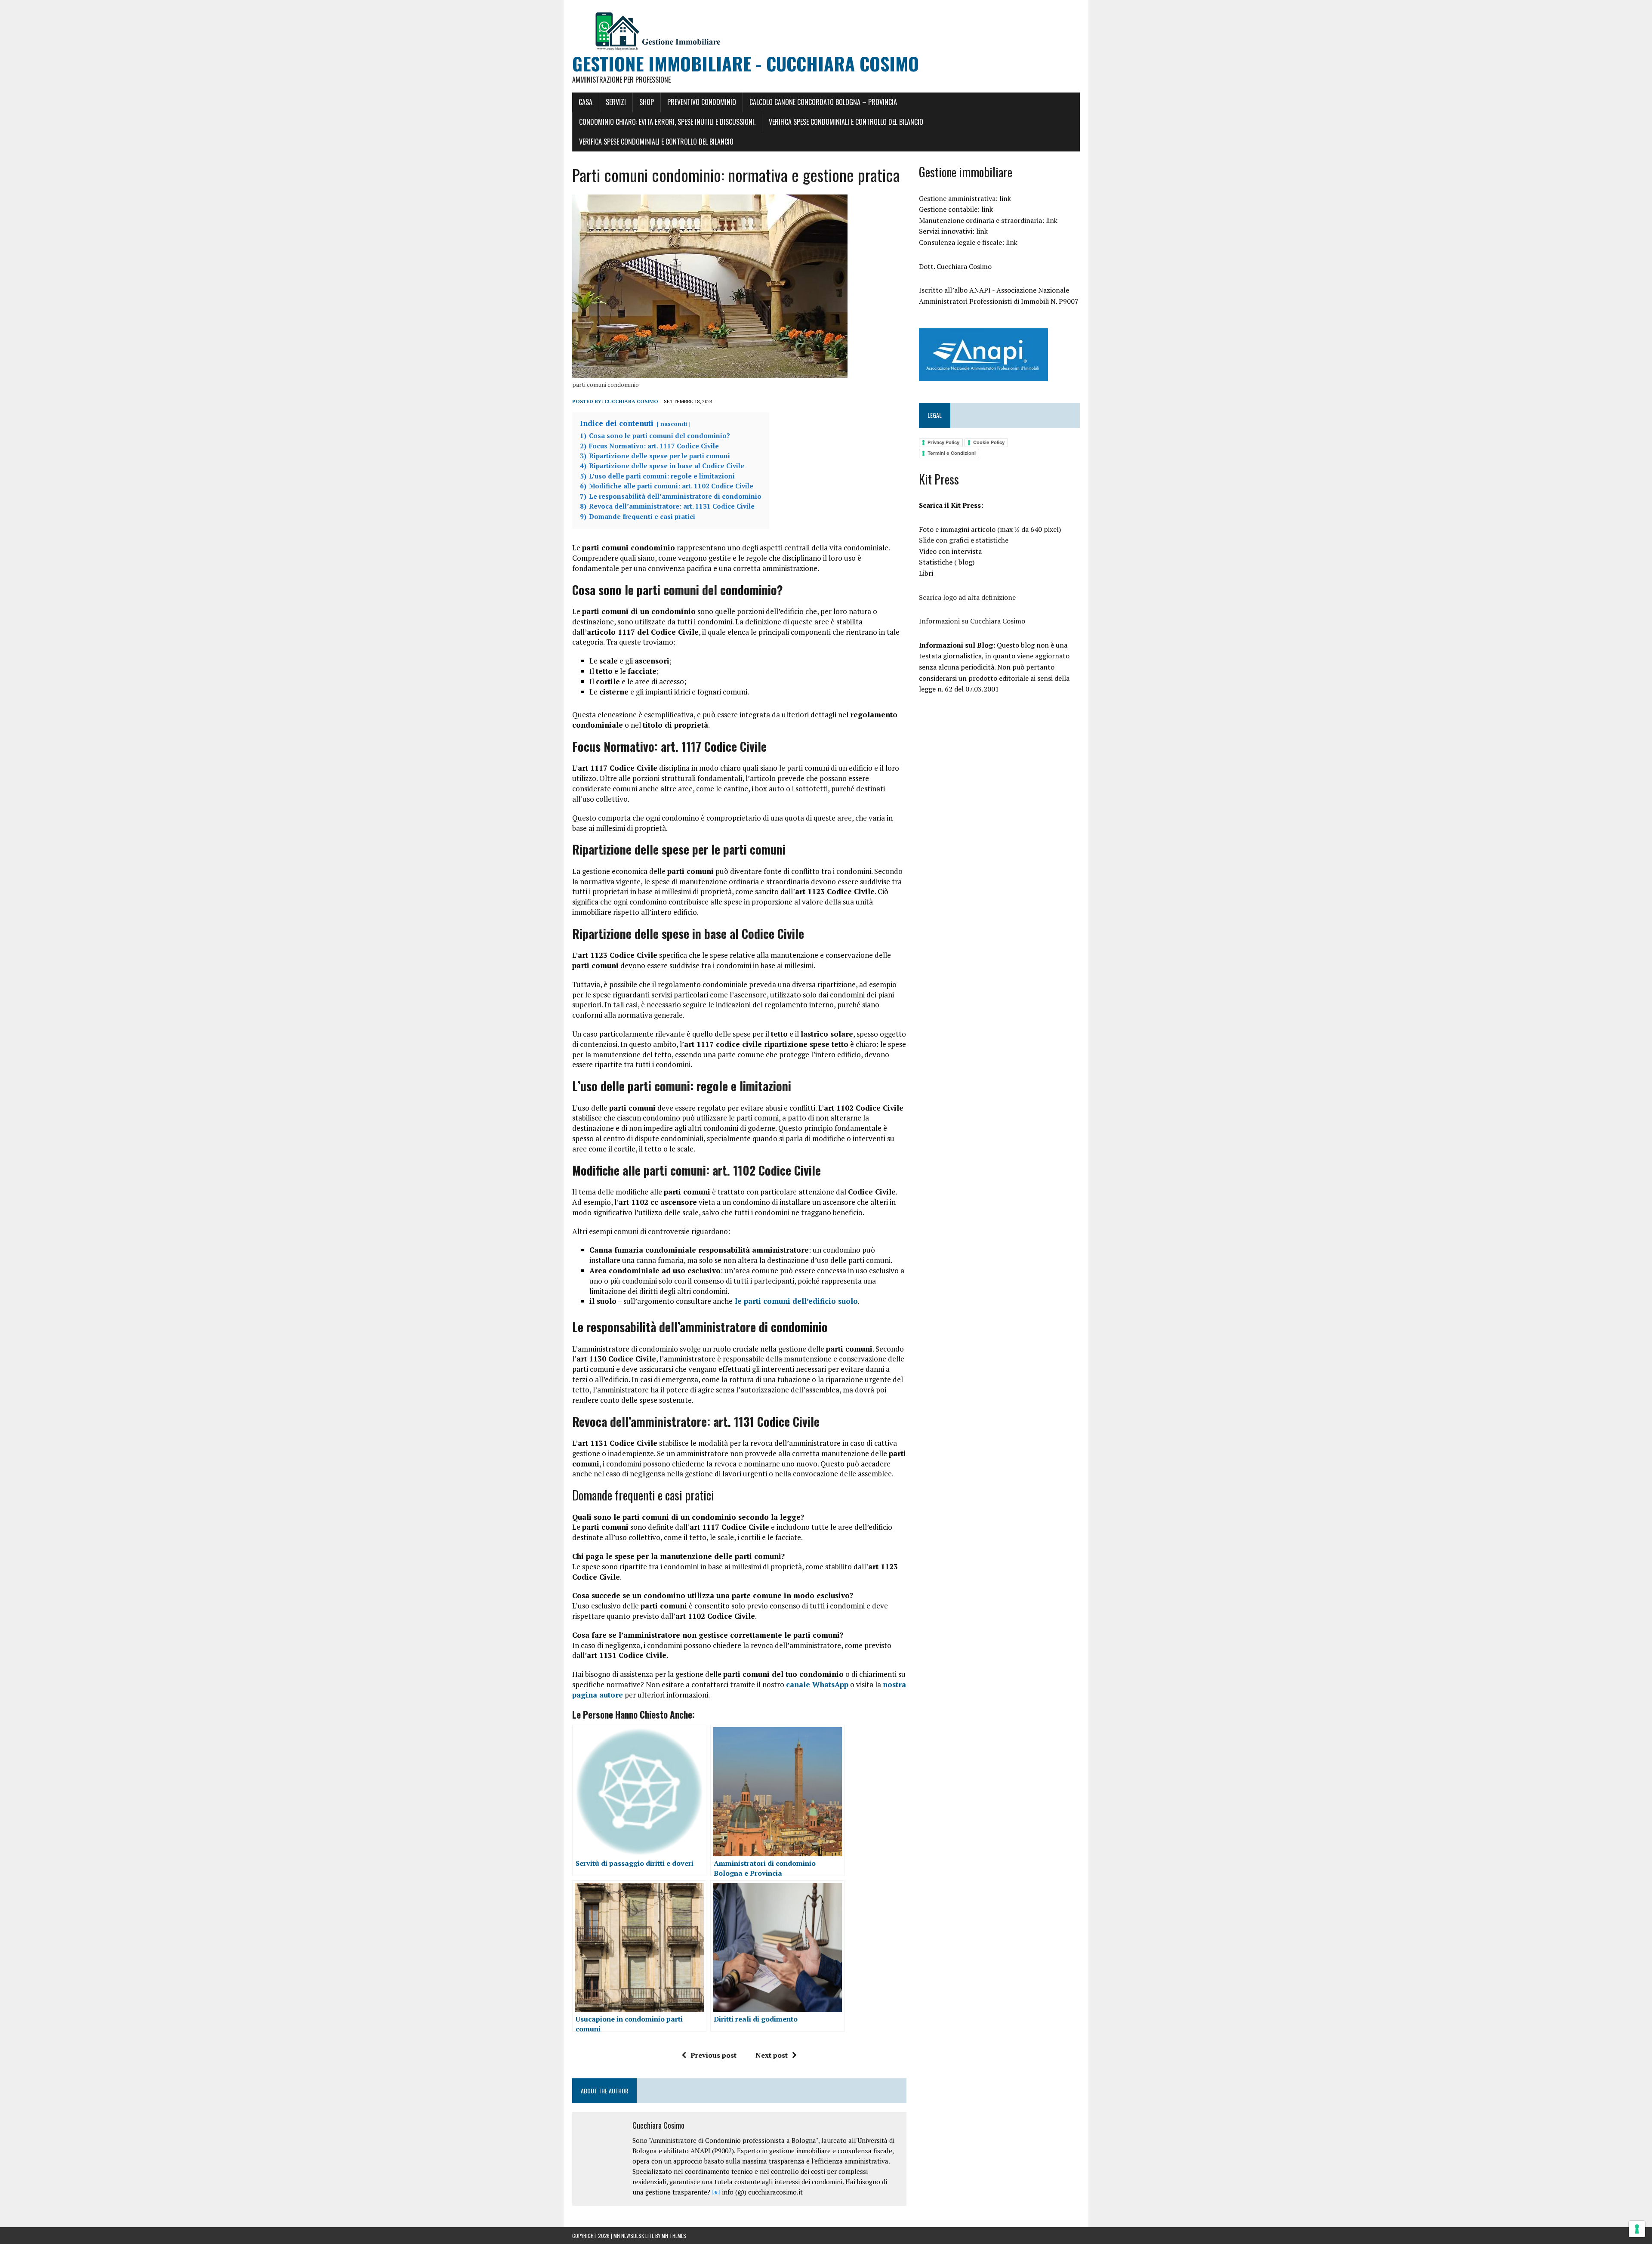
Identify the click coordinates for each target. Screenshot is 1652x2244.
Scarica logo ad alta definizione (967, 597)
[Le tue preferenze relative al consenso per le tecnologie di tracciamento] (1637, 2229)
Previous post (714, 2055)
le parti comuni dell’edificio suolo (795, 1301)
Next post (772, 2055)
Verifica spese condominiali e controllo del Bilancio (656, 142)
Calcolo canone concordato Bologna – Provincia (823, 102)
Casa (586, 102)
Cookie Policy (989, 442)
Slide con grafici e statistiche (965, 540)
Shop (647, 102)
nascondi (674, 424)
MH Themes (674, 2236)
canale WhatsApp (817, 1684)
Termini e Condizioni (952, 453)
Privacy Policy (943, 442)
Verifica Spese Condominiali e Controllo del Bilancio (846, 122)
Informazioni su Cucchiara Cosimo (972, 621)
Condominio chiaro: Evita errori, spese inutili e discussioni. (667, 122)
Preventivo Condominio (702, 102)
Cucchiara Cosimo (631, 401)
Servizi (616, 102)
